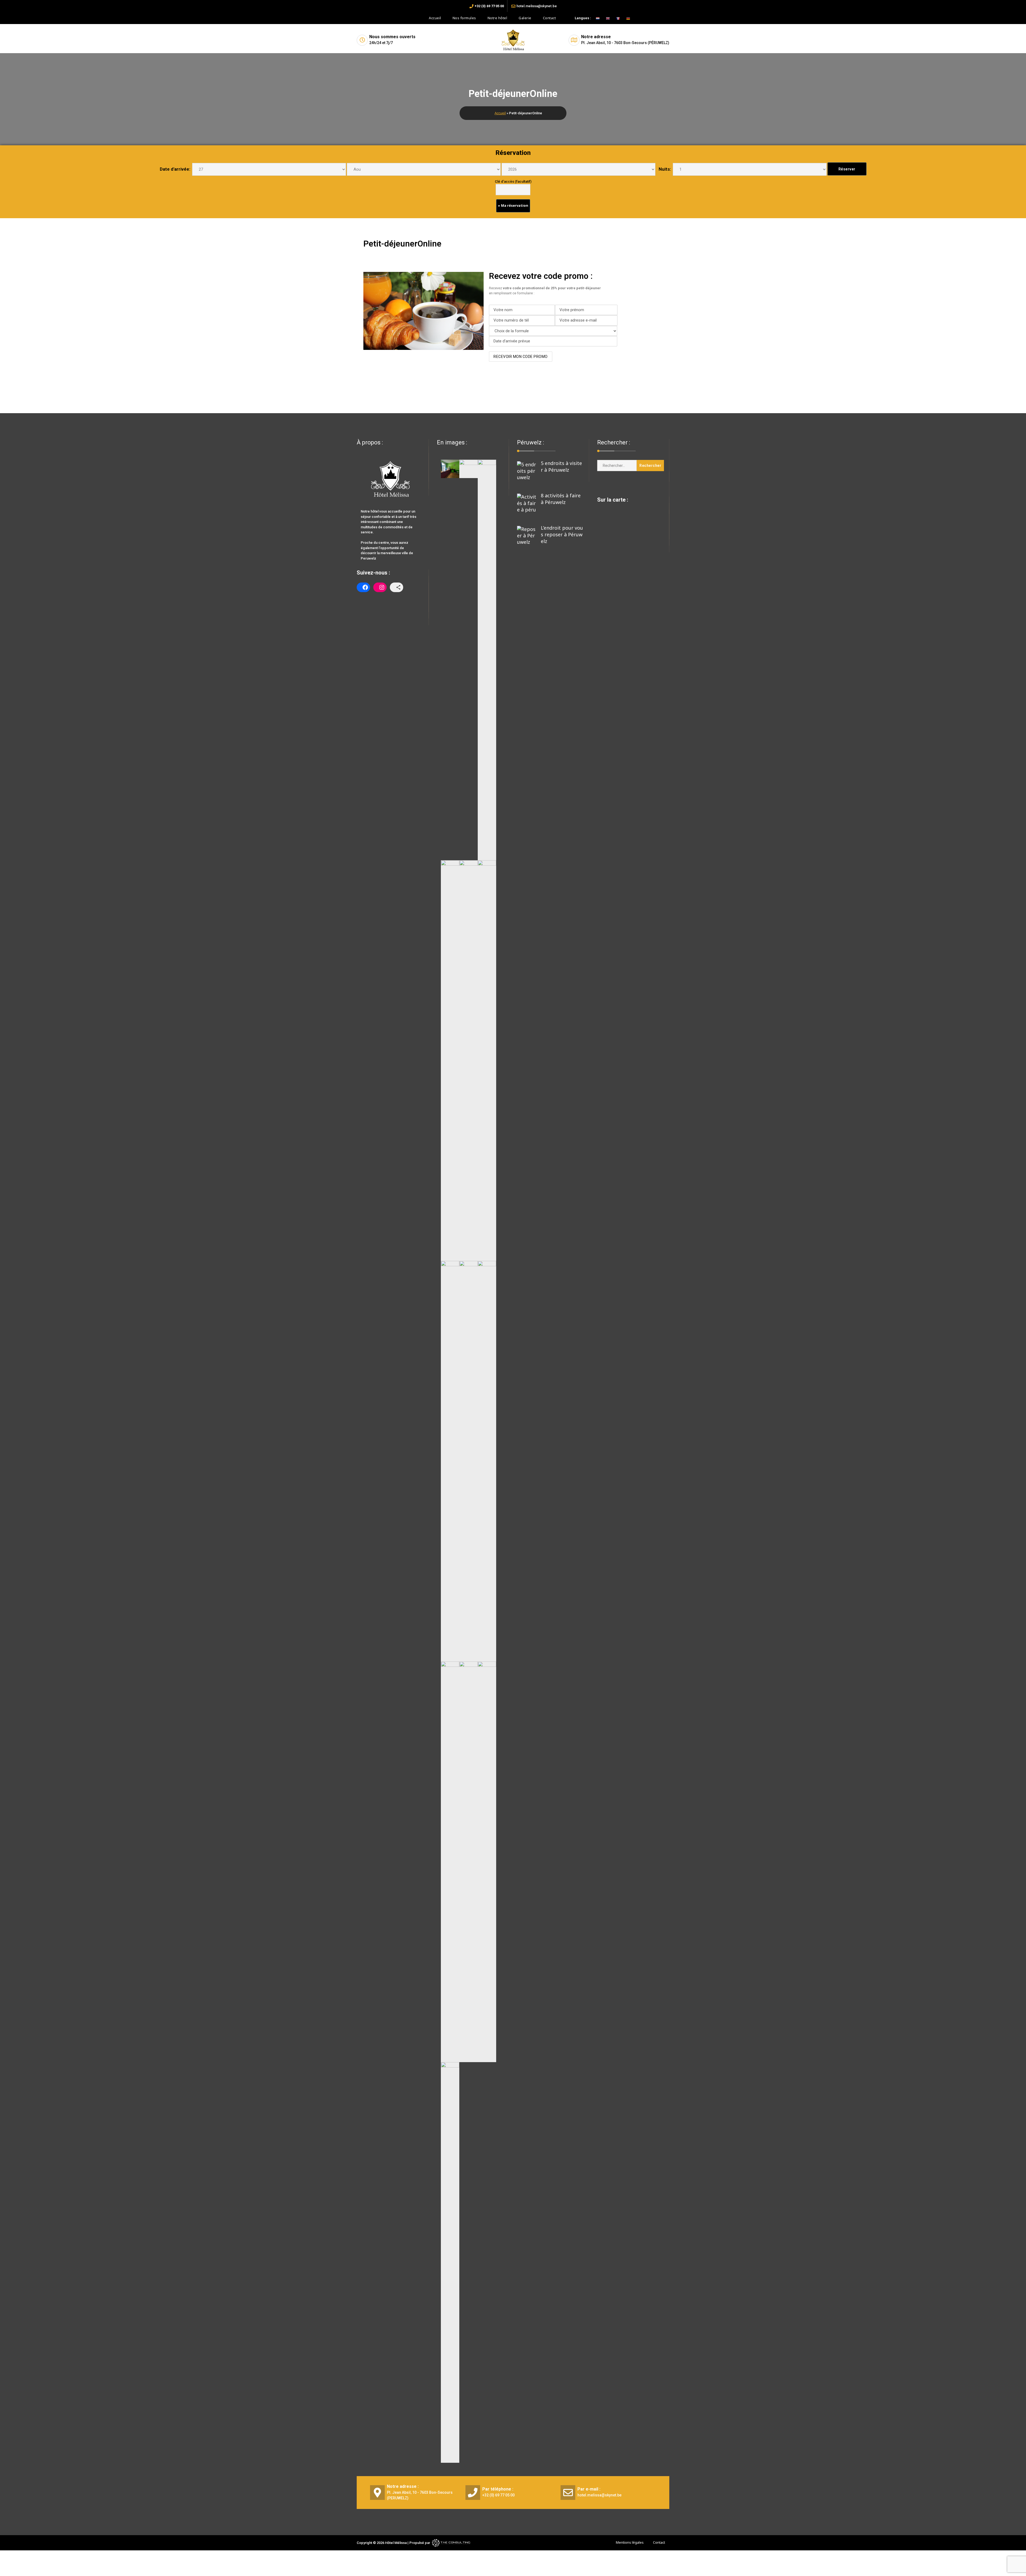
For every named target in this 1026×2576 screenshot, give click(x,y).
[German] (625, 18)
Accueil (435, 18)
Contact (549, 18)
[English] (605, 18)
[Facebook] (363, 587)
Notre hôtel (498, 18)
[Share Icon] (397, 587)
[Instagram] (380, 587)
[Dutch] (595, 18)
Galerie (525, 18)
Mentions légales (630, 2542)
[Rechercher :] (617, 466)
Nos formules (464, 18)
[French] (615, 18)
